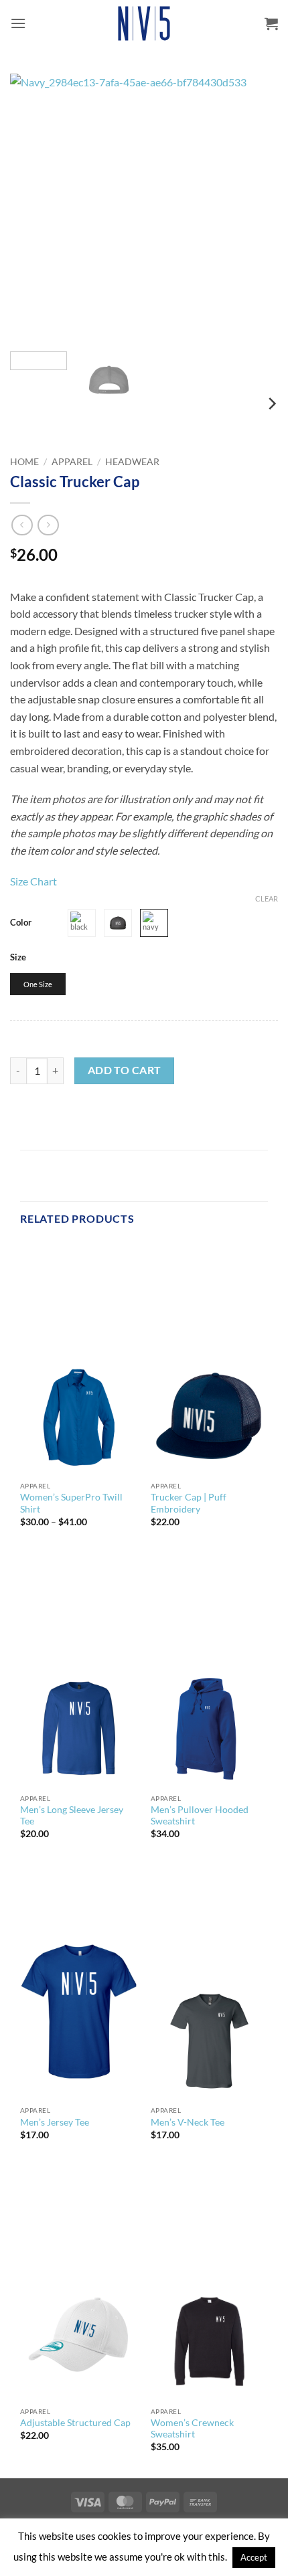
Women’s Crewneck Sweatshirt (192, 2429)
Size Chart (33, 881)
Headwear (132, 462)
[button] (18, 23)
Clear (267, 898)
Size (18, 958)
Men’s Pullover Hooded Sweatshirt (200, 1816)
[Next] (256, 207)
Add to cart (125, 1070)
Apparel (72, 462)
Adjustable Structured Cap (75, 2423)
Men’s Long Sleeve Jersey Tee (72, 1816)
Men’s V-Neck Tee (188, 2122)
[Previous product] (48, 525)
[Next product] (22, 525)
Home (24, 462)
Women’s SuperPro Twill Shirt (71, 1503)
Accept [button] (254, 2557)
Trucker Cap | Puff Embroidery (189, 1503)
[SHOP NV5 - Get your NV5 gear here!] (144, 23)
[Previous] (32, 207)
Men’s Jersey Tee (55, 2122)
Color (21, 923)
